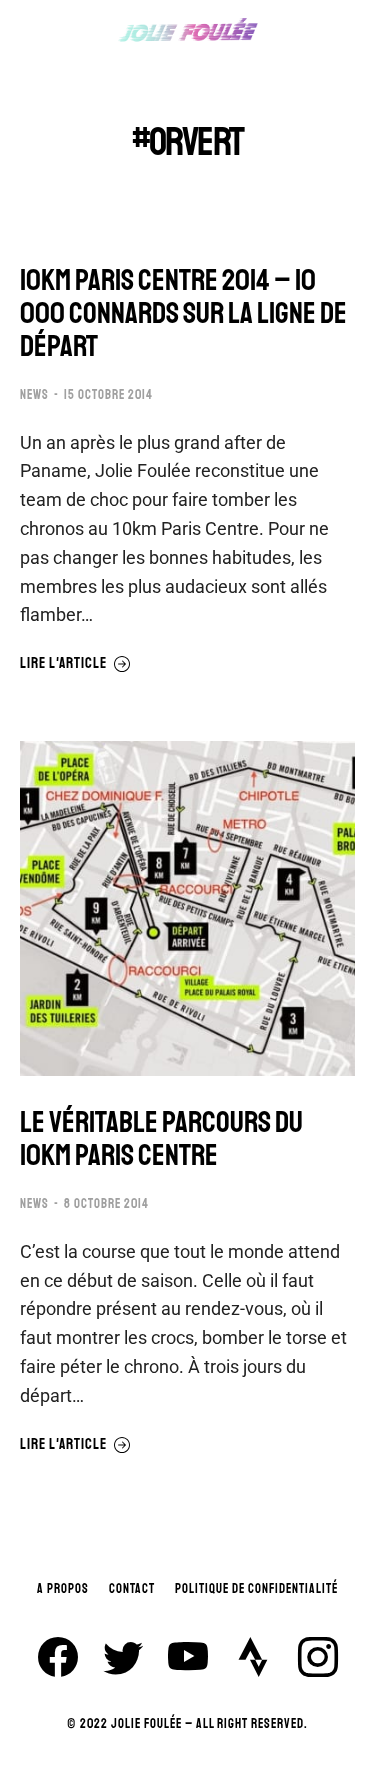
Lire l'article (63, 664)
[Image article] (187, 908)
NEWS (34, 395)
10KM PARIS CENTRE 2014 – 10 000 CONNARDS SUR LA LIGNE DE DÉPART (183, 313)
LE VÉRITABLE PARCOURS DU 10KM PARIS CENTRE (161, 1139)
